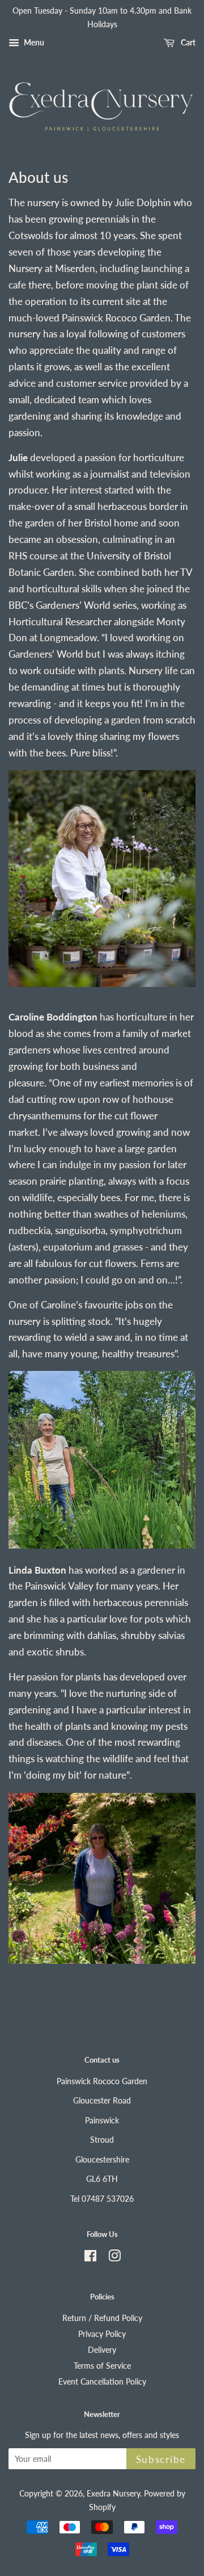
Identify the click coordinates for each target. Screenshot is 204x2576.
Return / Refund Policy (102, 2318)
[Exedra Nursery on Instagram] (114, 2258)
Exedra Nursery (113, 2493)
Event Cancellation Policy (102, 2381)
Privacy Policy (102, 2334)
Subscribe (161, 2459)
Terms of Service (102, 2366)
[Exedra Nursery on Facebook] (90, 2258)
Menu (33, 42)
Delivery (102, 2350)
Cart (187, 42)
